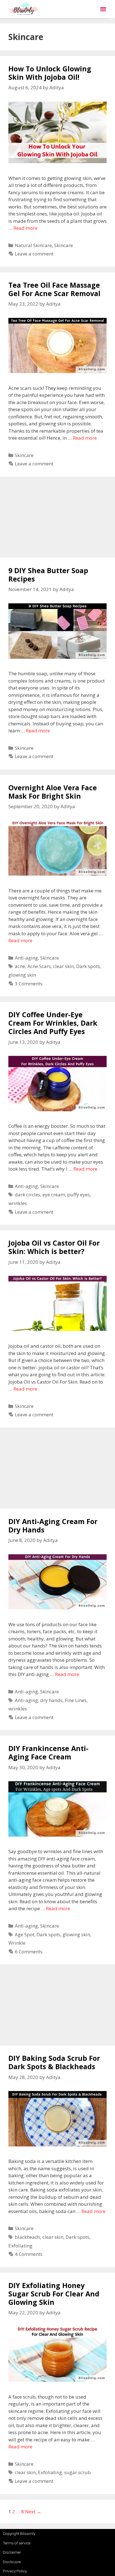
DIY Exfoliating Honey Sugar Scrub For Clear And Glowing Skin (54, 2294)
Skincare (64, 245)
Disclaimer (12, 2552)
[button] (103, 9)
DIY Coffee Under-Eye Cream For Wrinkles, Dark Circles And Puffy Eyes (53, 1023)
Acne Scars (39, 966)
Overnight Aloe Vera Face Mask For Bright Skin (53, 792)
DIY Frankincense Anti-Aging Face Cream (48, 1752)
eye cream (54, 1195)
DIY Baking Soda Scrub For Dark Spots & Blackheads (54, 2062)
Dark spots (88, 966)
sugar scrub (77, 2472)
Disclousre (12, 2562)
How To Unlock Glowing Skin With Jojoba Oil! (50, 73)
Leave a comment (34, 254)
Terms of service (17, 2543)
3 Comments (29, 984)
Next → (33, 2511)
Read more (25, 228)
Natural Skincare (33, 245)
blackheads (27, 2237)
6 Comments (29, 1952)
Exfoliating (20, 2246)
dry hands (51, 1700)
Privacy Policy (15, 2571)
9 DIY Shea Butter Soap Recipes (48, 575)
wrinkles (18, 1203)
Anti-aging (26, 958)
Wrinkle (17, 1943)
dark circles (27, 1195)
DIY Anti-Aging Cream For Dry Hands (53, 1525)
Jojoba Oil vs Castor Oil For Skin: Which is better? (54, 1247)
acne (20, 966)
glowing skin (22, 975)
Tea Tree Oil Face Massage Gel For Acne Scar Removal (54, 289)
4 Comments (29, 2254)
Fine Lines (76, 1700)
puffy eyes (79, 1195)
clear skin (64, 966)
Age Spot (25, 1934)
